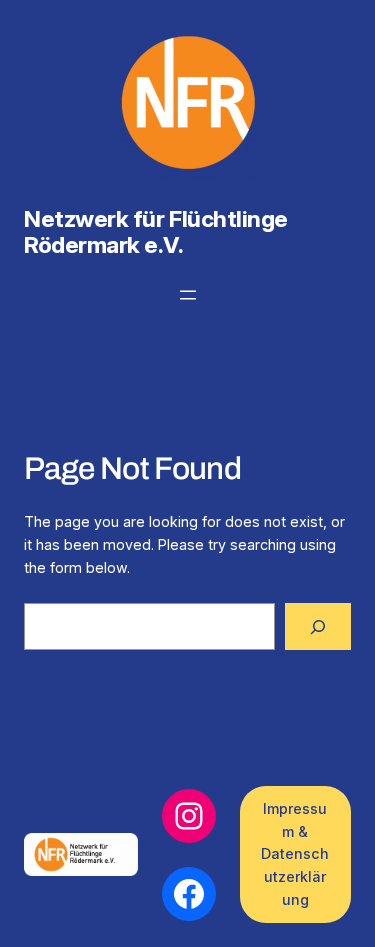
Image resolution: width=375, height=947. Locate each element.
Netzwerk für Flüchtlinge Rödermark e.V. (156, 232)
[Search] (318, 626)
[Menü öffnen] (188, 295)
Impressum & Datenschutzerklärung (295, 854)
